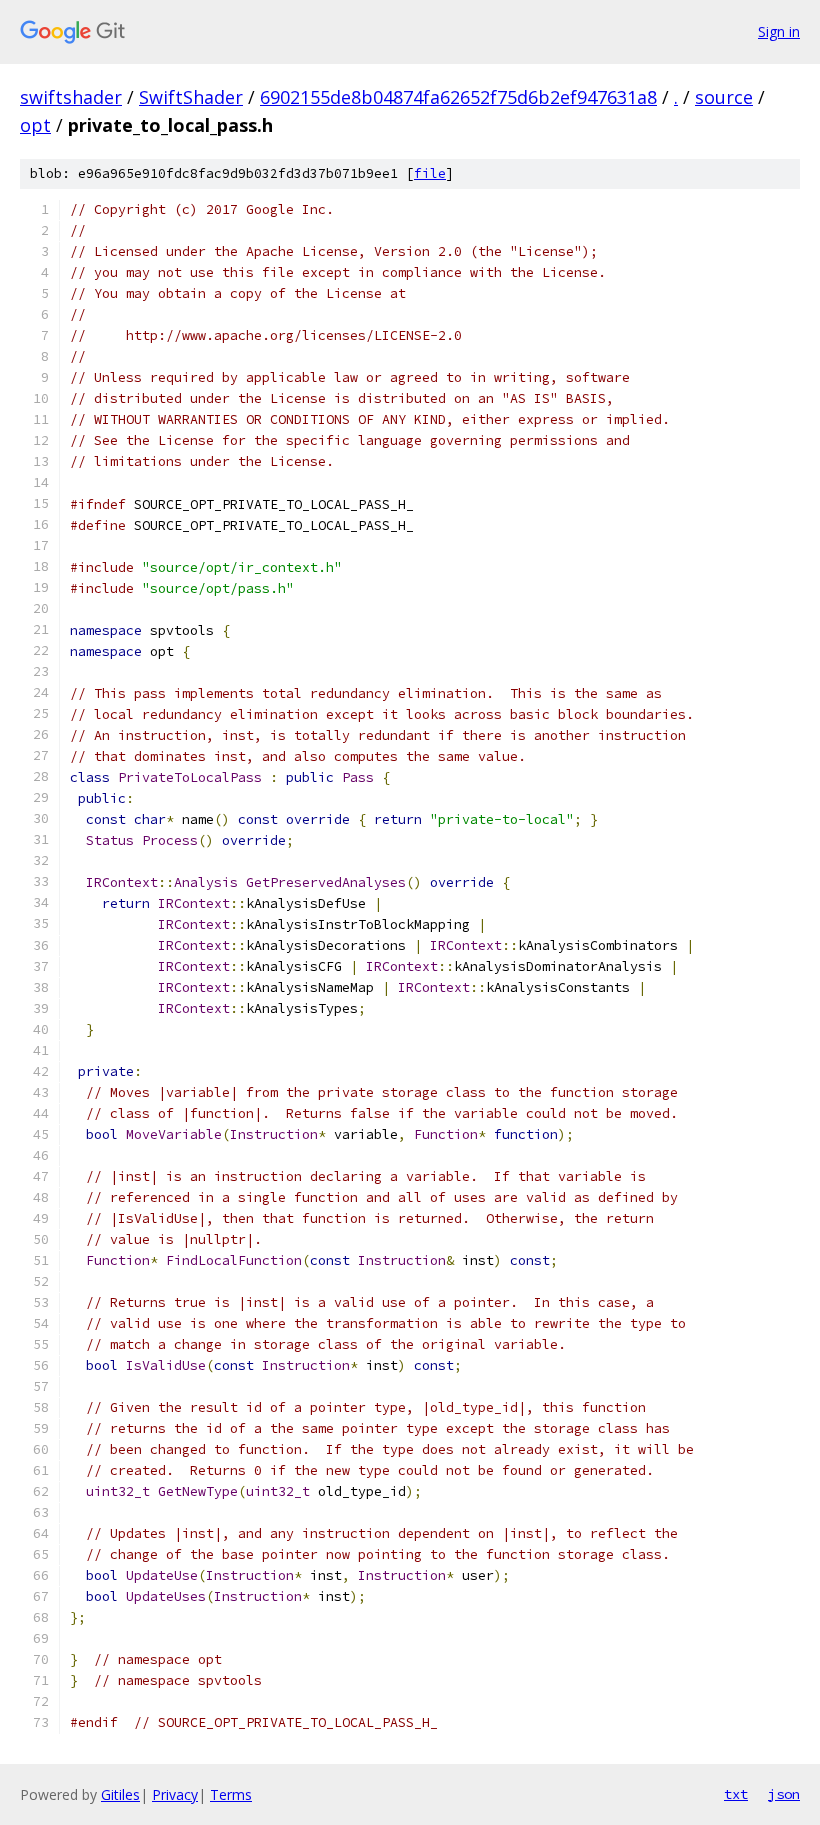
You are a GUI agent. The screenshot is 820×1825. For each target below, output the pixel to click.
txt (736, 1794)
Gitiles (120, 1794)
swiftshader (71, 97)
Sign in (779, 31)
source (724, 97)
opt (35, 125)
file (430, 173)
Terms (231, 1794)
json (784, 1794)
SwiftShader (191, 97)
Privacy (175, 1794)
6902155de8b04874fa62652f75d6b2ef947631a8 (458, 97)
